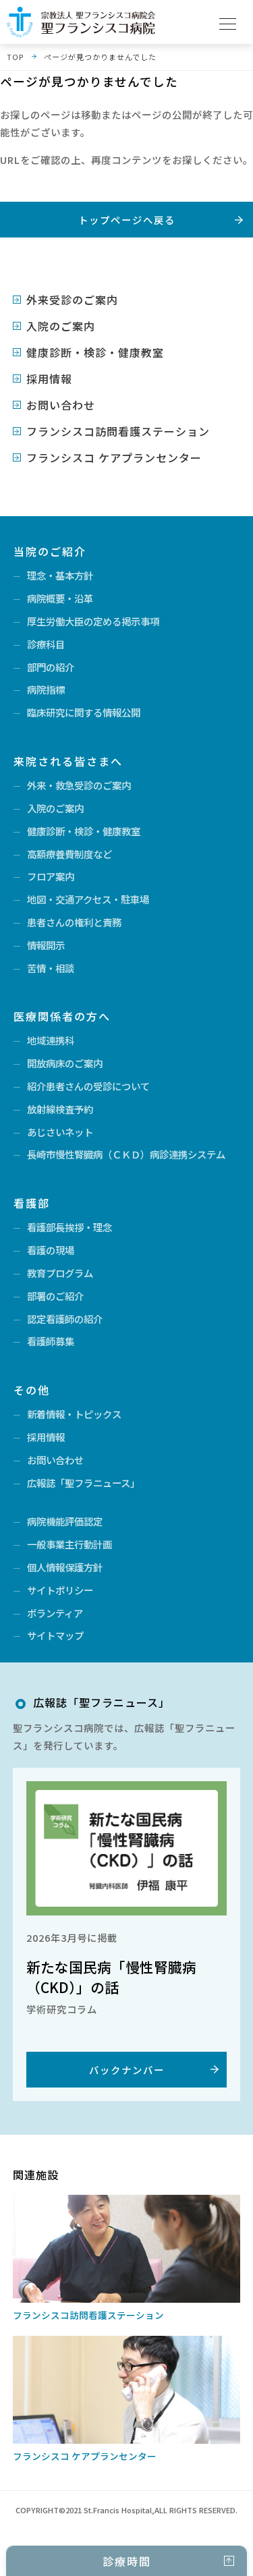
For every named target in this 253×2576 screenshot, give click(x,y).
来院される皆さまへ (68, 761)
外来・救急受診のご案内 (79, 785)
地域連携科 (51, 1040)
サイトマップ (55, 1635)
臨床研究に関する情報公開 (84, 712)
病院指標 (46, 689)
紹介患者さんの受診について (88, 1086)
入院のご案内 (61, 326)
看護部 (32, 1203)
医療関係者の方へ (62, 1016)
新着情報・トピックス (74, 1414)
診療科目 (46, 644)
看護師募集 (51, 1341)
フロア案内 (51, 876)
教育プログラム (60, 1273)
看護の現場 (51, 1250)
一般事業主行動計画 (69, 1544)
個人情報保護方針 (65, 1567)
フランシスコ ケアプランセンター (114, 457)
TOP (15, 57)
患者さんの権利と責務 (74, 922)
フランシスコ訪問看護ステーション (118, 431)
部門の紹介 (51, 667)
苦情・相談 (51, 968)
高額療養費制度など (69, 854)
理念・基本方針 (60, 575)
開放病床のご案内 (65, 1063)
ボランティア (55, 1613)
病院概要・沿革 (60, 598)
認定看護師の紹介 (65, 1319)
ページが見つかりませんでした (100, 57)
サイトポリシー (60, 1590)
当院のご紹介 (50, 551)
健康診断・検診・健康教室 (95, 352)
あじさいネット (60, 1132)
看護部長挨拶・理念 (69, 1227)
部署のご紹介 (55, 1296)
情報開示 (46, 945)
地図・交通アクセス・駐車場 (88, 899)
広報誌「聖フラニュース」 (83, 1483)
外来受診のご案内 (72, 300)
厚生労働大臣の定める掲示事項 (93, 621)
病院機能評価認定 (65, 1521)
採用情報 (49, 379)
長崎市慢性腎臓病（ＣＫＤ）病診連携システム (126, 1154)
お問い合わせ (61, 405)
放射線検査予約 (60, 1109)
